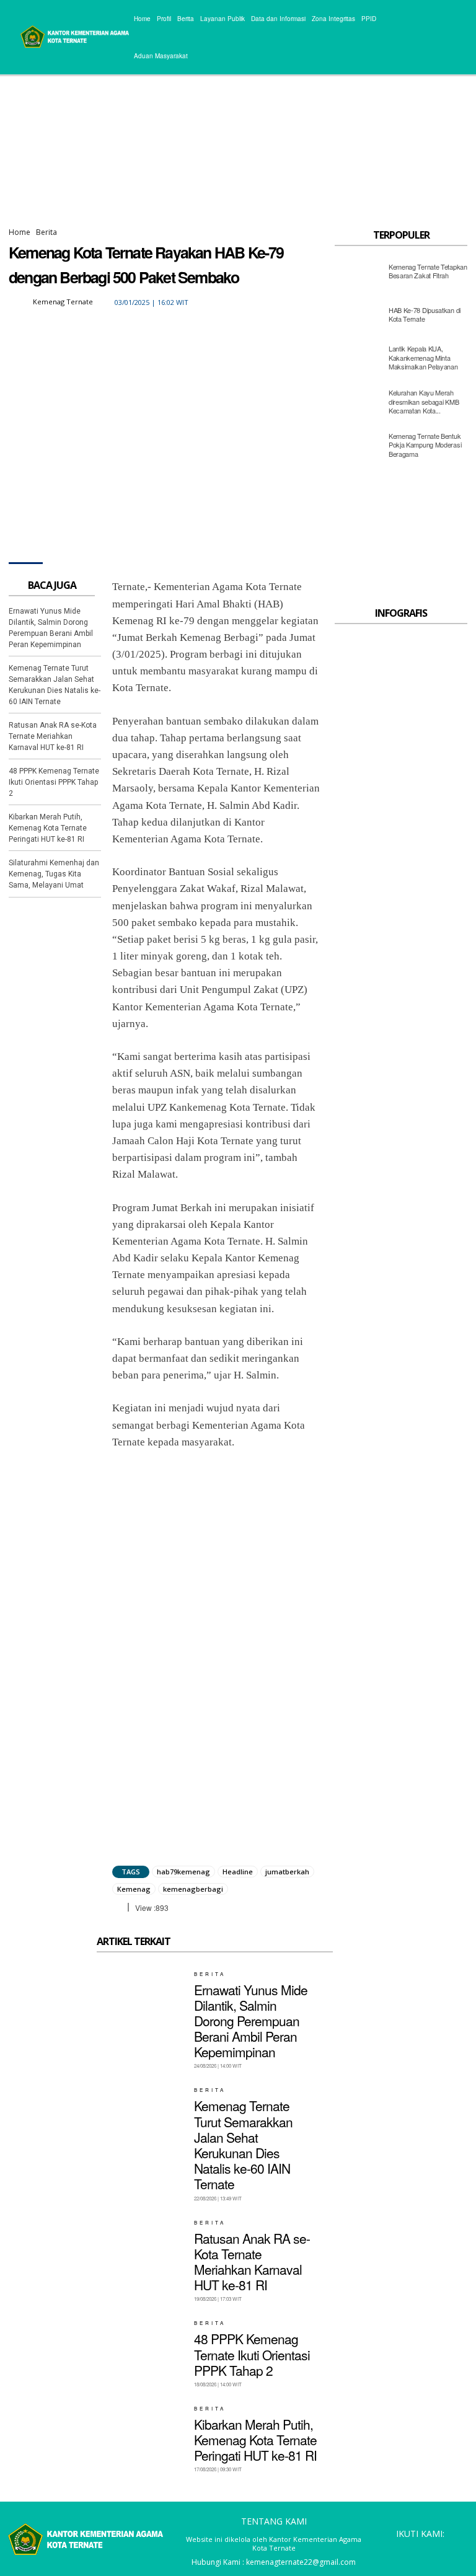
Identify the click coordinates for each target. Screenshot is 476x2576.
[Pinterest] (270, 302)
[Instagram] (401, 2551)
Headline (238, 1872)
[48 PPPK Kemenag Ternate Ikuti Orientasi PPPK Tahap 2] (141, 2349)
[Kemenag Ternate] (20, 302)
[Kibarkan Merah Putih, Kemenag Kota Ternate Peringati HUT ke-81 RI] (141, 2434)
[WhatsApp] (298, 302)
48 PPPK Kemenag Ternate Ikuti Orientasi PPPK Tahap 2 (54, 782)
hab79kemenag (183, 1872)
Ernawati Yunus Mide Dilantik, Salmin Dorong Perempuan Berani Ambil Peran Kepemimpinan (251, 2021)
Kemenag (134, 1889)
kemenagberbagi (193, 1889)
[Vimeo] (439, 2551)
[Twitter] (241, 302)
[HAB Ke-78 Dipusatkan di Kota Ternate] (358, 317)
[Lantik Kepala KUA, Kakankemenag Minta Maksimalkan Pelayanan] (358, 361)
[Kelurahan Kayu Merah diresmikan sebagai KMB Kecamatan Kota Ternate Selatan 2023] (358, 405)
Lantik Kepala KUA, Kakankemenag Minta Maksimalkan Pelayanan (423, 357)
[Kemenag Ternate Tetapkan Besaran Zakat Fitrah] (358, 274)
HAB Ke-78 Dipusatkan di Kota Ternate (425, 314)
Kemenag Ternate (63, 302)
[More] (327, 302)
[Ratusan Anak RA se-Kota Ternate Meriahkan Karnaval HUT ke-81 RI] (141, 2248)
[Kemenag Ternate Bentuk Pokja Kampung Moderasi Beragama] (358, 448)
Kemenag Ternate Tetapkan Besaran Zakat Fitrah (428, 271)
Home (20, 232)
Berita (46, 232)
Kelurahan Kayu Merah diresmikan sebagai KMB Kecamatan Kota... (424, 401)
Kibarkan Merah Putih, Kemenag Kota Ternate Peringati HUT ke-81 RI (48, 828)
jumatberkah (287, 1872)
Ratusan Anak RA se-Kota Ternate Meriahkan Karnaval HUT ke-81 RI (53, 736)
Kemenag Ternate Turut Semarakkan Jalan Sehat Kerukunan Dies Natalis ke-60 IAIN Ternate (243, 2145)
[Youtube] (457, 2551)
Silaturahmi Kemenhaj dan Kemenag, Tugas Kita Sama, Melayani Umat (54, 874)
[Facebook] (213, 302)
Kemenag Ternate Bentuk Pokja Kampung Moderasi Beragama (425, 445)
